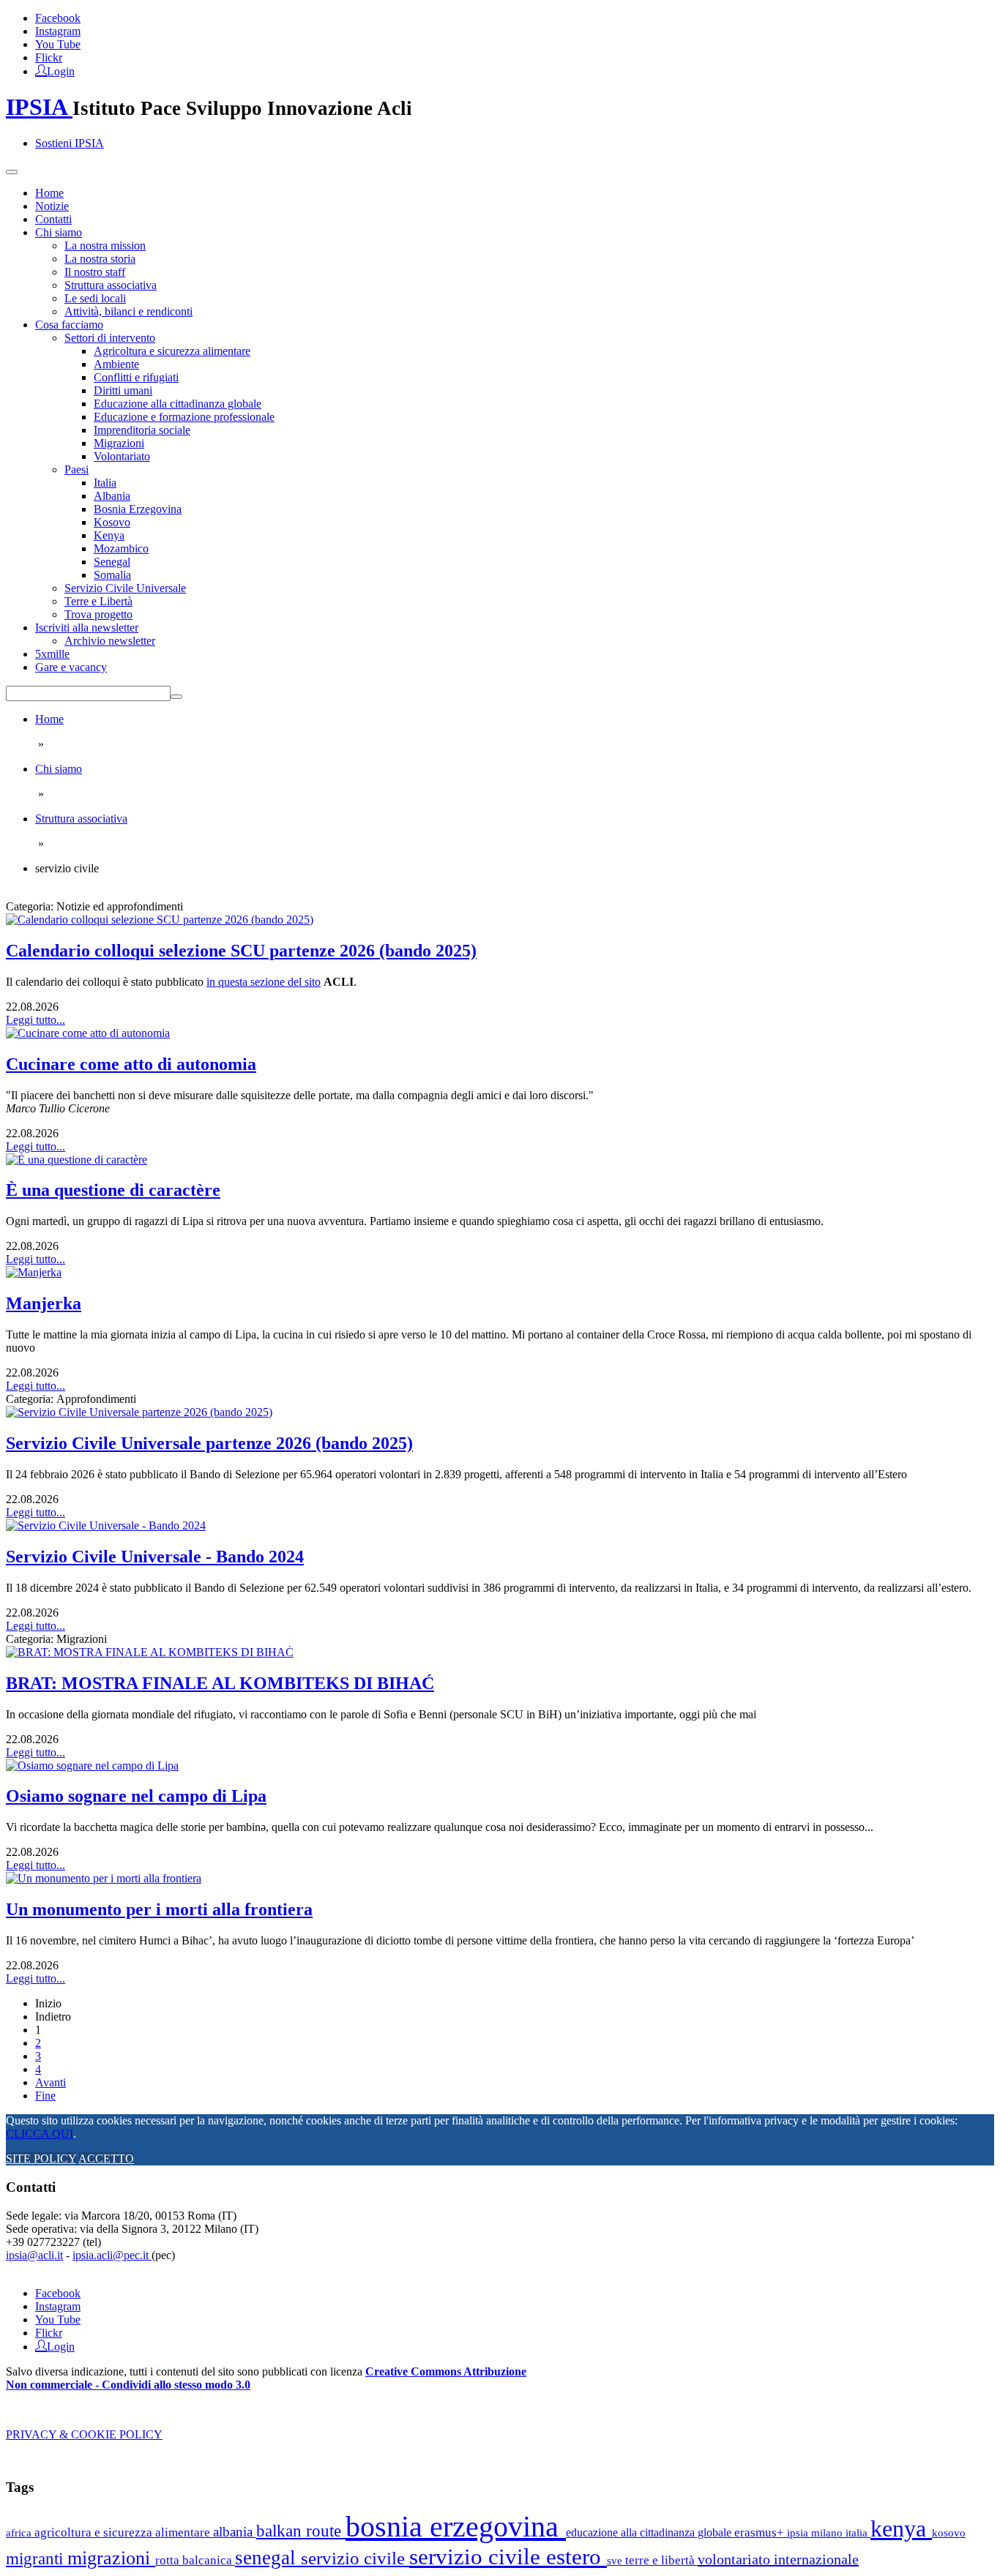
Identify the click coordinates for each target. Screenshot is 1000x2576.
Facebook (58, 18)
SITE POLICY (41, 2158)
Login (61, 70)
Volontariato (122, 456)
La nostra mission (105, 246)
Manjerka (44, 1303)
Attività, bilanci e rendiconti (128, 311)
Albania (112, 496)
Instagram (58, 31)
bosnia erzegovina (456, 2527)
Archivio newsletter (110, 641)
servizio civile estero (508, 2557)
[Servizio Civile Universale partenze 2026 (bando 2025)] (139, 1412)
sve (616, 2560)
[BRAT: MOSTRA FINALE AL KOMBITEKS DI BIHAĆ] (150, 1652)
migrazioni (111, 2558)
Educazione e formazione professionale (184, 417)
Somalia (112, 575)
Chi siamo (59, 232)
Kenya (109, 535)
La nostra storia (100, 259)
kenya (901, 2528)
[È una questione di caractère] (77, 1160)
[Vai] (176, 697)
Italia (105, 483)
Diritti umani (123, 390)
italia (858, 2532)
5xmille (52, 654)
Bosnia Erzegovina (138, 509)
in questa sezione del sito (264, 982)
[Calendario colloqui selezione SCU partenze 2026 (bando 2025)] (160, 920)
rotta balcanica (195, 2560)
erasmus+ (761, 2532)
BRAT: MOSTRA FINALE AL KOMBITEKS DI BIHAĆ (220, 1683)
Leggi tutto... (36, 1020)
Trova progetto (98, 614)
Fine (45, 2096)
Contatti (53, 219)
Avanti (51, 2082)
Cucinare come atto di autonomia (131, 1064)
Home (49, 193)
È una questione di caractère (113, 1190)
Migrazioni (119, 443)
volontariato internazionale (778, 2559)
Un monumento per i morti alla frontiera (159, 1909)
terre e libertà (661, 2560)
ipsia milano (816, 2533)
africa (20, 2532)
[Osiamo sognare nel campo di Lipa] (92, 1766)
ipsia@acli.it (34, 2255)
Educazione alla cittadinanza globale (178, 404)
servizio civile (355, 2558)
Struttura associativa (111, 285)
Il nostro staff (95, 272)
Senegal (112, 562)
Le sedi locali (95, 298)
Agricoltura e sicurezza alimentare (172, 351)
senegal (268, 2558)
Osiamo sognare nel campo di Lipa (136, 1796)
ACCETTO (106, 2158)
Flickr (49, 57)
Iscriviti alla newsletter (87, 628)
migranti (37, 2559)
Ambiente (116, 364)
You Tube (58, 44)
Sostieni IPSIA (70, 143)
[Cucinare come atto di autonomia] (88, 1033)
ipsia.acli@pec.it (112, 2255)
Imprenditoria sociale (142, 430)
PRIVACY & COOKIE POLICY (84, 2434)
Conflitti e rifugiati (136, 377)
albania (235, 2532)
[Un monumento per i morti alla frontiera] (104, 1878)
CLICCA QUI (40, 2134)
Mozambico (121, 548)
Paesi (77, 469)
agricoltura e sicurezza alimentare (124, 2532)
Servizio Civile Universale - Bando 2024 (155, 1557)
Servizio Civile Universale (125, 588)
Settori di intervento (110, 338)
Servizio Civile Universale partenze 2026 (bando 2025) (209, 1443)
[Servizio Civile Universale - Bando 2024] (106, 1525)
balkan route (301, 2531)
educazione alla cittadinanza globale (650, 2532)
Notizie (52, 206)
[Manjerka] (34, 1272)
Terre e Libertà (98, 601)
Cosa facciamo (69, 325)
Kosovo (112, 522)
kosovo (949, 2532)
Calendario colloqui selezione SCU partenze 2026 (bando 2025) (241, 951)
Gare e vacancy (71, 667)
